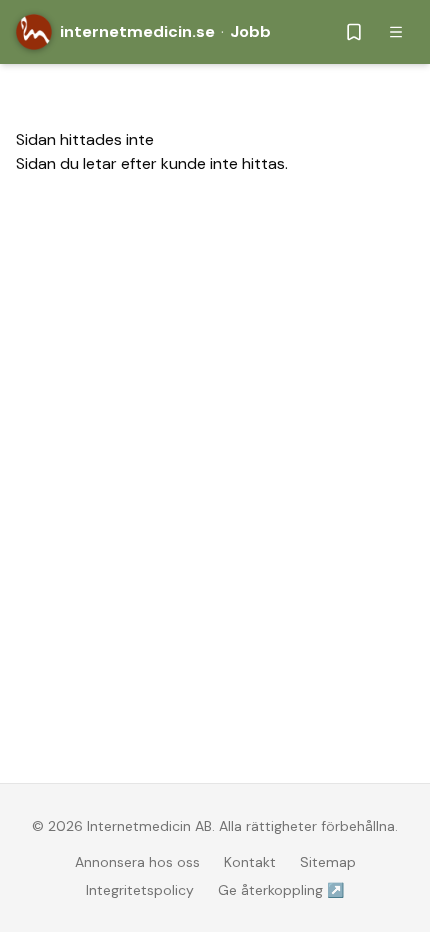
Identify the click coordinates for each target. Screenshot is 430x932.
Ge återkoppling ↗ (281, 890)
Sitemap (328, 862)
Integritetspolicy (140, 890)
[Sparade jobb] (354, 32)
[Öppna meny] (396, 32)
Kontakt (250, 862)
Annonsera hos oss (137, 862)
